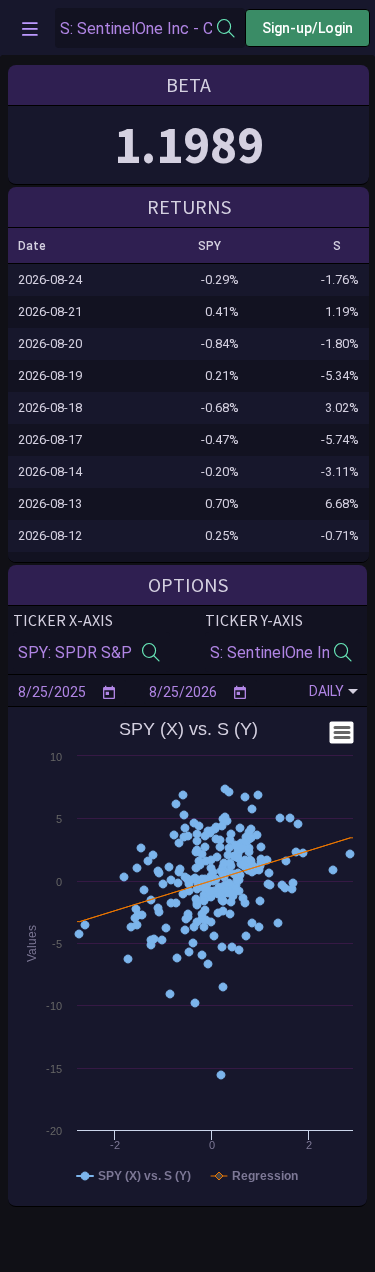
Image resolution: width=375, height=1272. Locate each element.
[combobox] (136, 28)
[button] (41, 246)
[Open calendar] (109, 692)
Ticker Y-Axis (254, 620)
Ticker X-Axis (63, 620)
